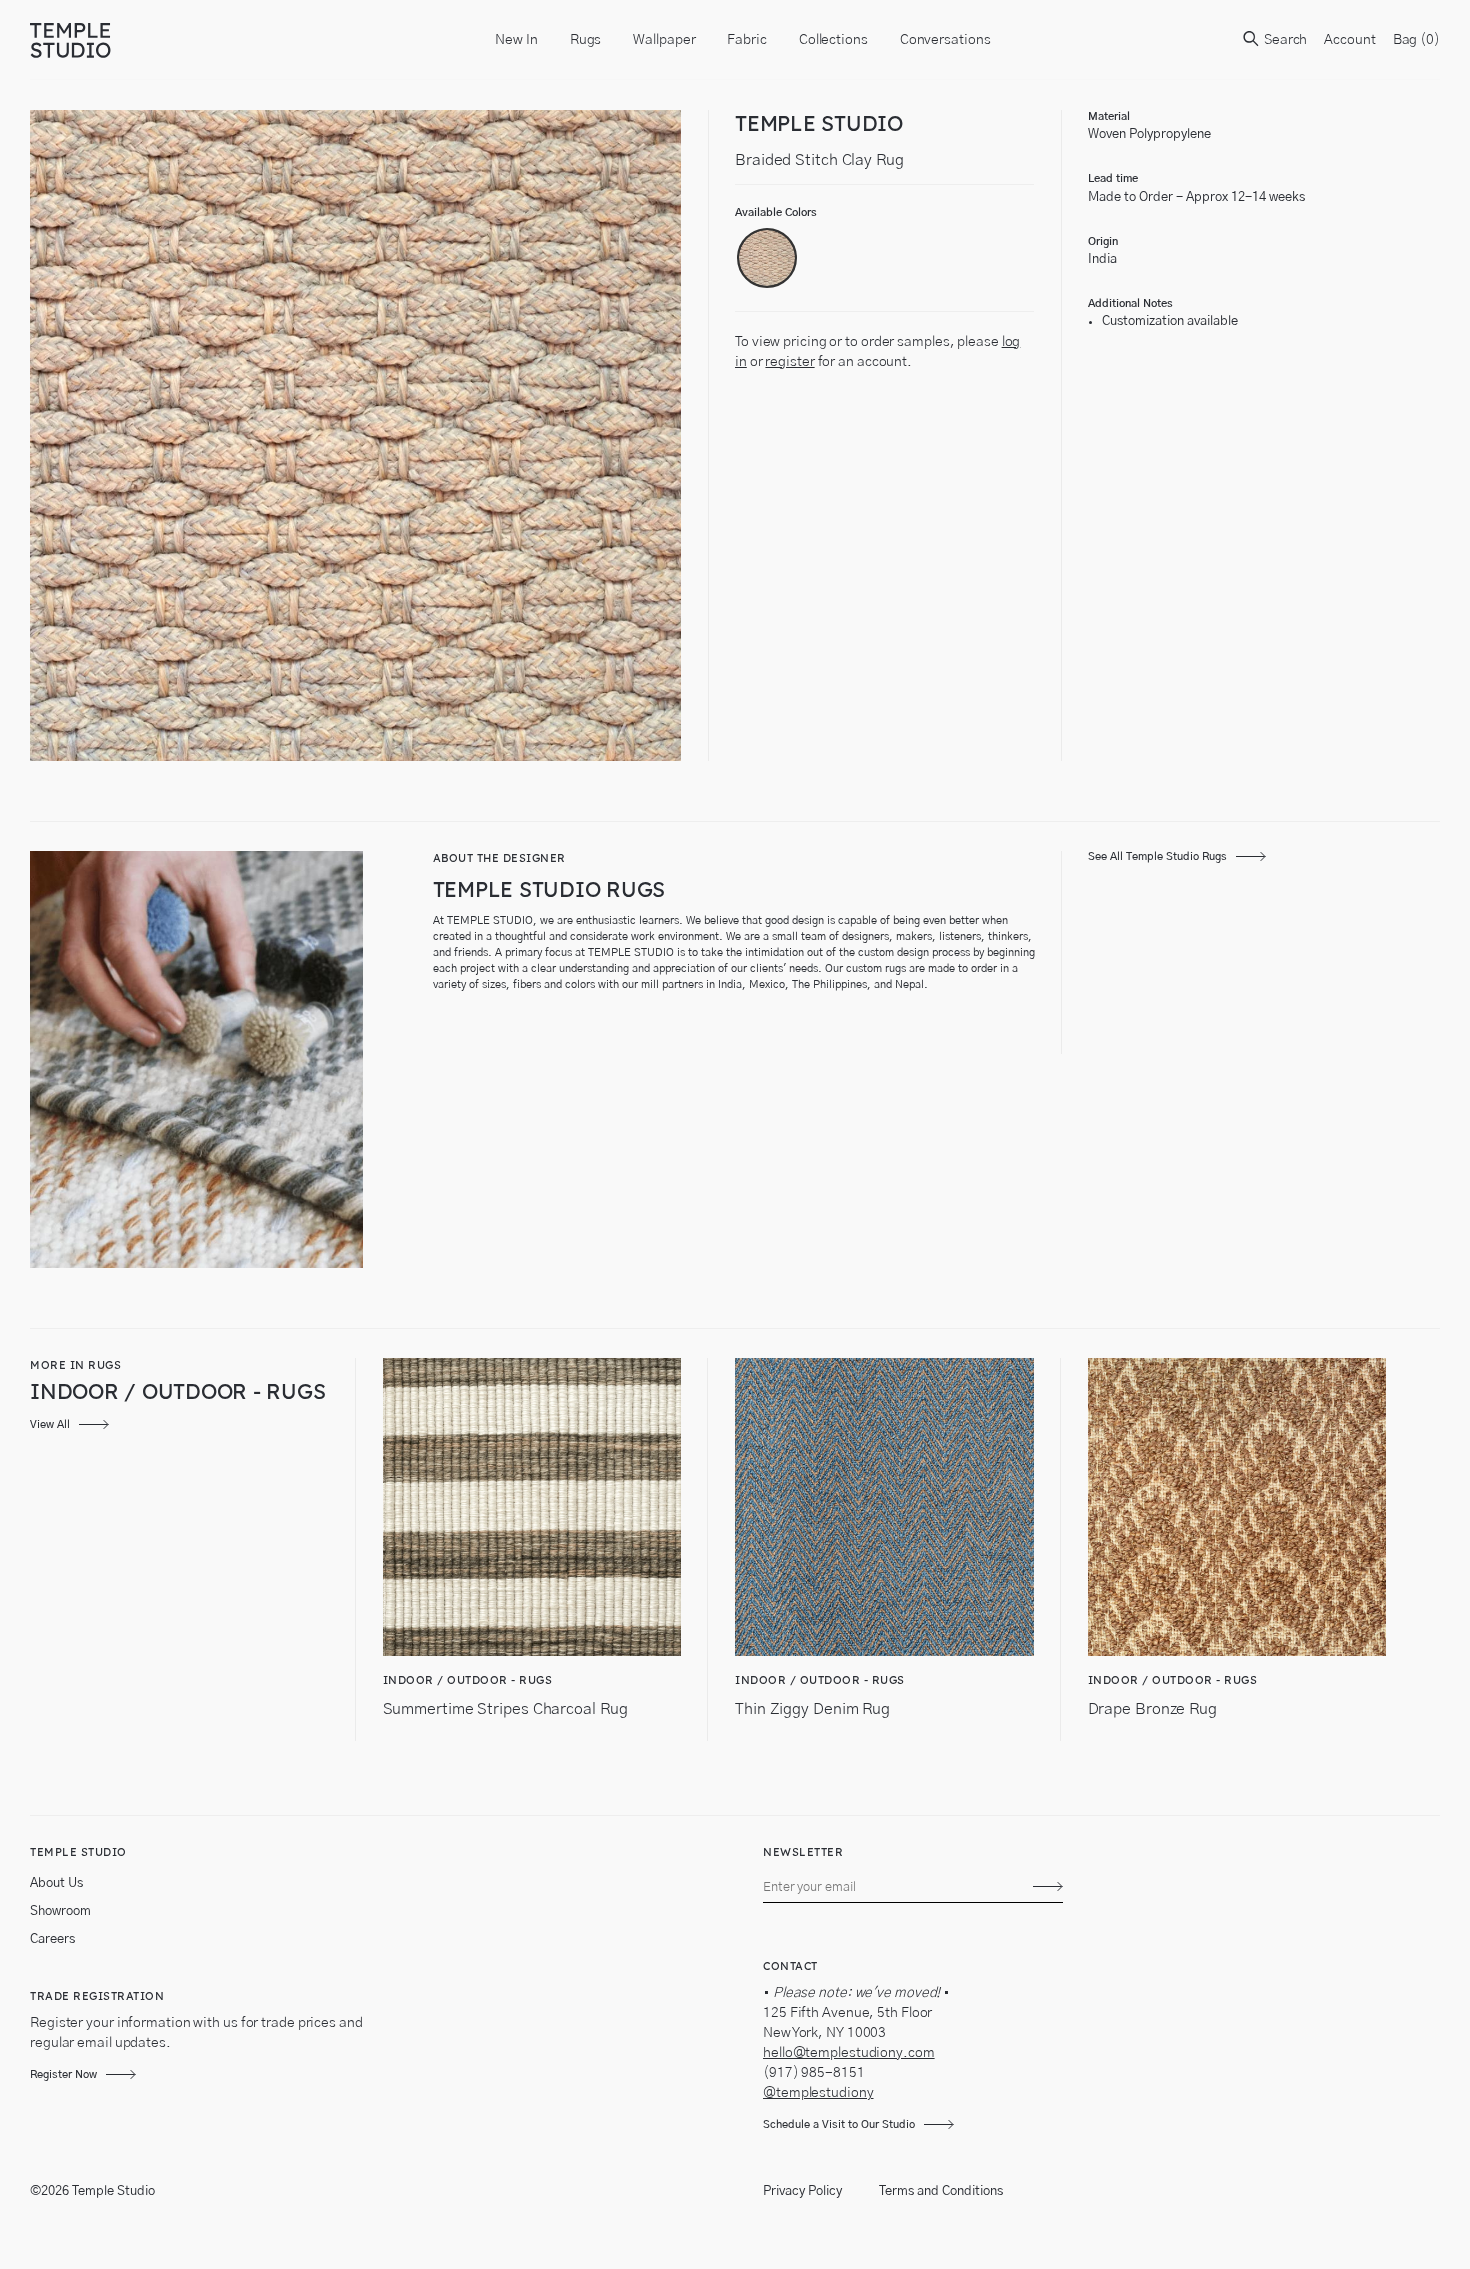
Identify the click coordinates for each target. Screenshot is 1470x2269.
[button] (767, 258)
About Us (56, 1883)
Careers (52, 1939)
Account (1349, 40)
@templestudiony (818, 2093)
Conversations (945, 40)
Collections (833, 40)
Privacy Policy (802, 2191)
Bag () (1416, 40)
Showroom (60, 1911)
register (789, 362)
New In (516, 40)
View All (50, 1424)
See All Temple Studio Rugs (1157, 856)
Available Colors (776, 212)
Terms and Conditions (941, 2191)
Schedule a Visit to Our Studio (839, 2124)
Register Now (63, 2074)
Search (1284, 40)
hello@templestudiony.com (849, 2053)
